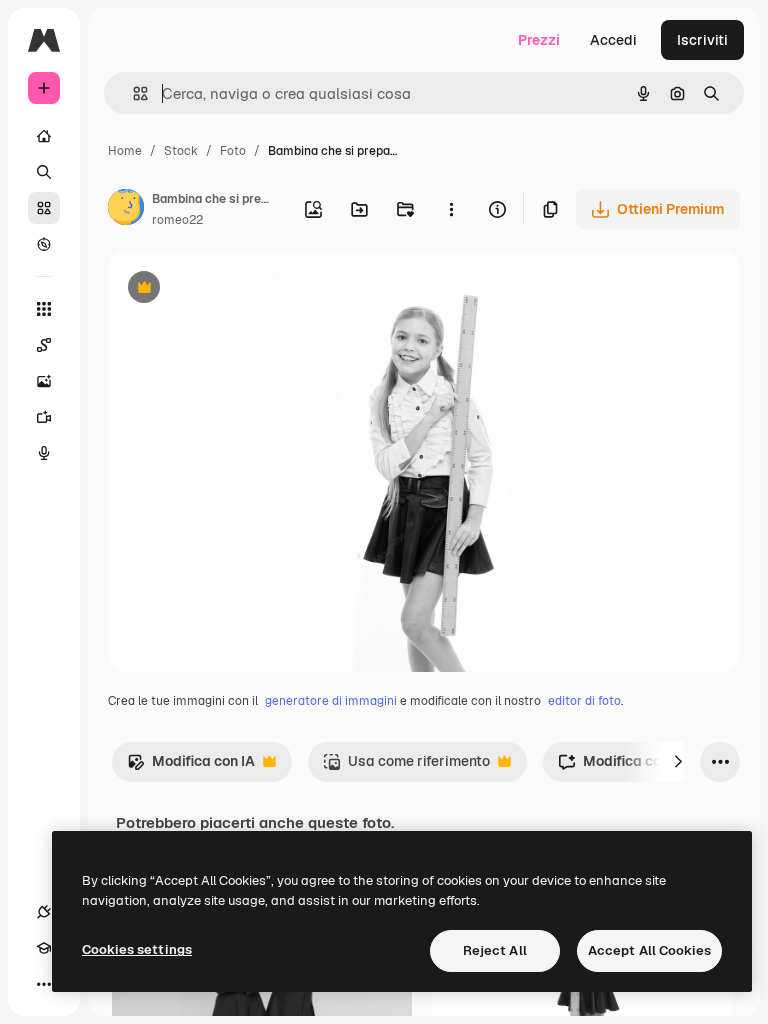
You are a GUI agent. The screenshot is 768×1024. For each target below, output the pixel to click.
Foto (233, 151)
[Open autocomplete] (132, 93)
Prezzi (539, 40)
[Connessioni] (44, 912)
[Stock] (44, 208)
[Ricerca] (44, 172)
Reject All (495, 950)
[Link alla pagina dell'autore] (126, 210)
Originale (240, 289)
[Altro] (44, 984)
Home (125, 151)
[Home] (44, 136)
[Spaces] (44, 345)
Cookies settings (137, 949)
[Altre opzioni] (451, 209)
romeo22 (177, 220)
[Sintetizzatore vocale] (44, 453)
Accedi (613, 40)
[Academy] (44, 948)
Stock (181, 151)
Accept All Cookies (649, 950)
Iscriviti (702, 40)
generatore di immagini (331, 701)
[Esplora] (44, 244)
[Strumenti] (44, 309)
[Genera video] (44, 417)
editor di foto (584, 701)
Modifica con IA (191, 766)
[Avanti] (678, 762)
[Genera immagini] (44, 381)
